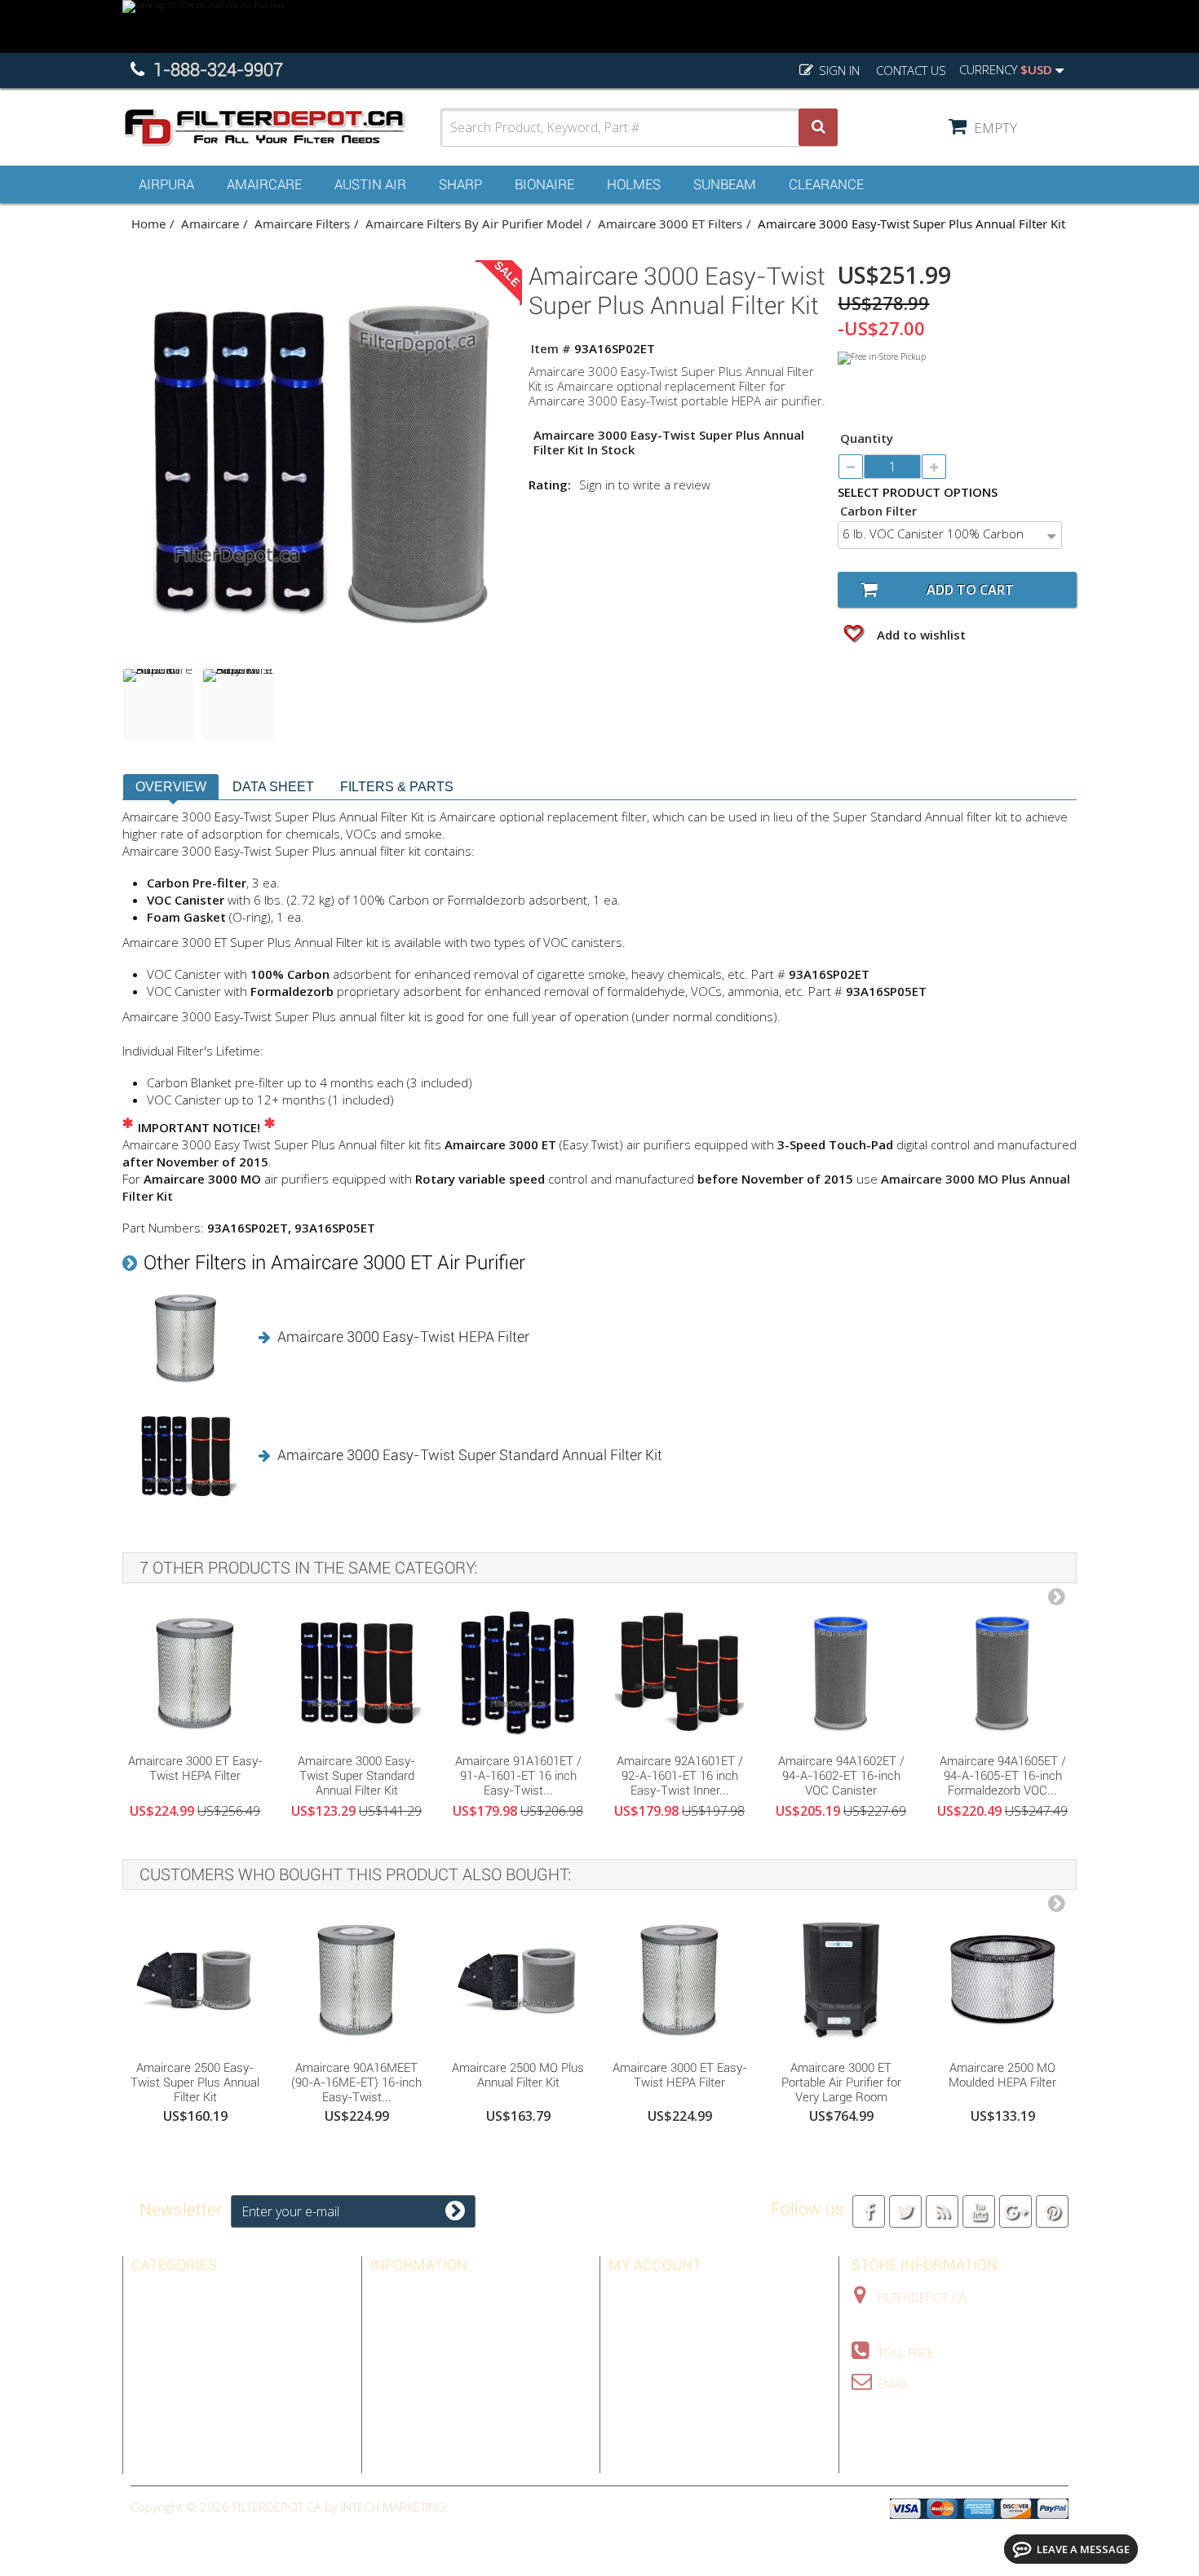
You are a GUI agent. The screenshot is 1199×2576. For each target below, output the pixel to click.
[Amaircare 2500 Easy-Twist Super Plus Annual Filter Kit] (195, 1979)
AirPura (166, 184)
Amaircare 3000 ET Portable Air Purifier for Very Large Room (841, 2082)
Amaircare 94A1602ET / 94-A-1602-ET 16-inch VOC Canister (841, 1776)
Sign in (838, 70)
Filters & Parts (397, 787)
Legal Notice (409, 2340)
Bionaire (544, 184)
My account (655, 2265)
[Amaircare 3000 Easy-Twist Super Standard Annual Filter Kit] (356, 1672)
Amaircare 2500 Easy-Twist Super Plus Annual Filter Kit (195, 2082)
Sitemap (394, 2411)
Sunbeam (725, 184)
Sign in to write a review (645, 485)
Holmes (634, 184)
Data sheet (273, 787)
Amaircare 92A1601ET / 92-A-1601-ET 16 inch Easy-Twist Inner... (680, 1776)
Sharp (460, 184)
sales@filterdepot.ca (983, 2383)
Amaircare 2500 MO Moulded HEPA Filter (1002, 2075)
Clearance (826, 184)
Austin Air (370, 184)
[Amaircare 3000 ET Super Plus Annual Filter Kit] (159, 705)
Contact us (911, 70)
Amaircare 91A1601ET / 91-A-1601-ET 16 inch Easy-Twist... (518, 1776)
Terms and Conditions (438, 2364)
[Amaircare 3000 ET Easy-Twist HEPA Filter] (195, 1672)
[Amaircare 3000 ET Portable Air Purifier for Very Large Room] (841, 1979)
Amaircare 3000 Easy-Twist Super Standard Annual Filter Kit (470, 1455)
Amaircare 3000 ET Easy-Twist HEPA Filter (195, 1768)
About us (399, 2388)
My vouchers (649, 2388)
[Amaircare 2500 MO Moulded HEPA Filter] (1002, 1979)
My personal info (662, 2364)
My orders (641, 2293)
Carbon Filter (880, 511)
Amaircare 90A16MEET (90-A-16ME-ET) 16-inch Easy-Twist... (356, 2082)
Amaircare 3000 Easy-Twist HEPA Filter (403, 1337)
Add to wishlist (920, 635)
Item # (551, 348)
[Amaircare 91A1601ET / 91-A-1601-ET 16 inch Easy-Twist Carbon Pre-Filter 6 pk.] (518, 1672)
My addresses (651, 2340)
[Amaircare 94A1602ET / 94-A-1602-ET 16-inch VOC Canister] (841, 1672)
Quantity (867, 438)
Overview (171, 787)
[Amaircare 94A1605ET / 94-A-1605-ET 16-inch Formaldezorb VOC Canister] (1002, 1672)
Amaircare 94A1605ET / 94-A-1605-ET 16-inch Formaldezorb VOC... (1003, 1776)
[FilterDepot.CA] (281, 128)
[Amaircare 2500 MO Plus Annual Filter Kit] (518, 1979)
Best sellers (409, 2293)
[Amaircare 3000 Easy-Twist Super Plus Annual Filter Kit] (239, 705)
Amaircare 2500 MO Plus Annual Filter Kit (518, 2075)
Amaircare (264, 184)
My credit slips (653, 2317)
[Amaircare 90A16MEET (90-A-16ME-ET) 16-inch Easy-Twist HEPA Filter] (356, 1979)
